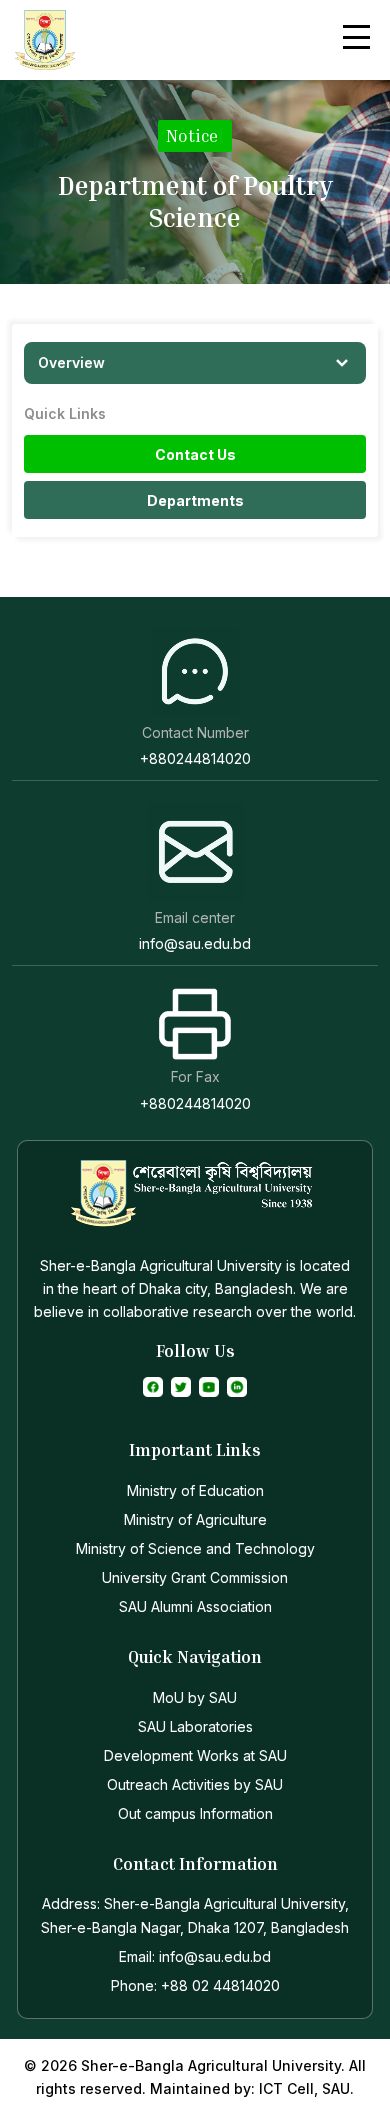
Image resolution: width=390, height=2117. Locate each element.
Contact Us (195, 454)
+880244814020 (195, 758)
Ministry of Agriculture (195, 1519)
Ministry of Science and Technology (195, 1548)
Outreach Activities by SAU (195, 1784)
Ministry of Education (195, 1490)
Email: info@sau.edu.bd (195, 1956)
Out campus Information (195, 1813)
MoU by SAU (195, 1697)
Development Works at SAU (195, 1755)
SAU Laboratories (195, 1726)
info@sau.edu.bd (195, 943)
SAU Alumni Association (195, 1606)
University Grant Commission (195, 1577)
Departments (195, 500)
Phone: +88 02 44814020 (195, 1985)
